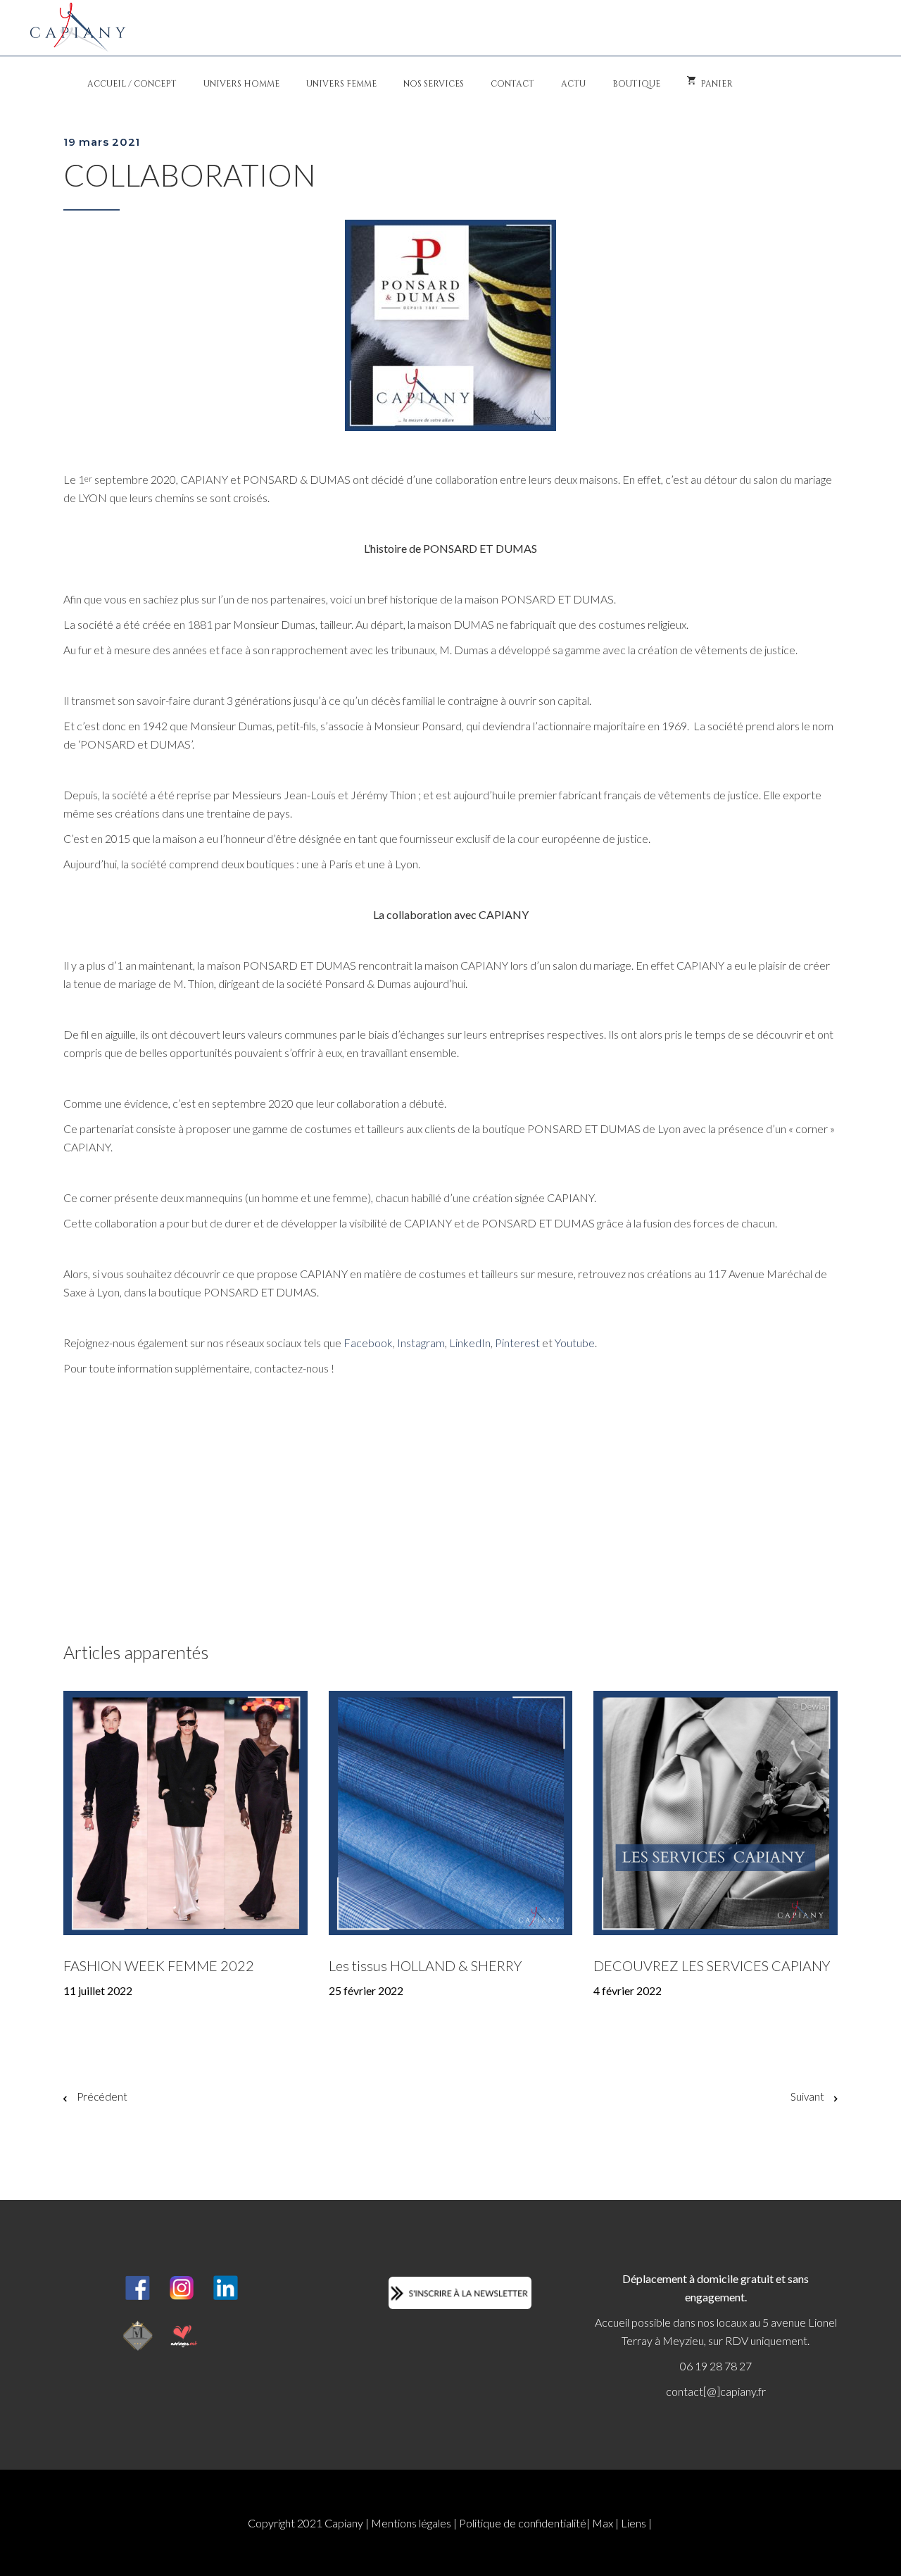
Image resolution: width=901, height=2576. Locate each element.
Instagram (421, 1343)
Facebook (368, 1343)
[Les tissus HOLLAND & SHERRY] (451, 1813)
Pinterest (517, 1343)
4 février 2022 (628, 1990)
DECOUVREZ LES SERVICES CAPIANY (712, 1965)
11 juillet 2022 (98, 1990)
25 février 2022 (366, 1990)
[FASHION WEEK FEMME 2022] (185, 1813)
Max (603, 2523)
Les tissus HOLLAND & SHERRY (425, 1965)
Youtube (575, 1343)
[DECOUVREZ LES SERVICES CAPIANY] (716, 1813)
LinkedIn (470, 1343)
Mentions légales (411, 2523)
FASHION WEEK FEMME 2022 (159, 1965)
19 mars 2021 (102, 142)
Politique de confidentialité (523, 2523)
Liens (634, 2523)
